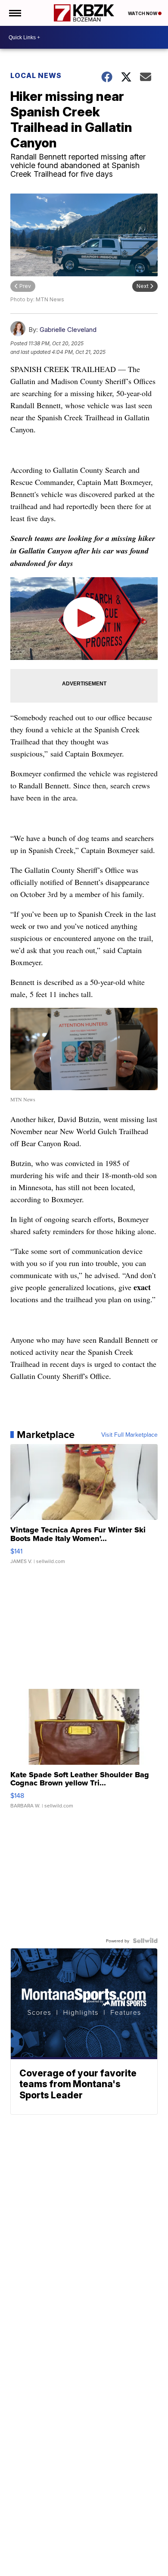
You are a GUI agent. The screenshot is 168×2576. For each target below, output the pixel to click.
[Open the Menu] (14, 13)
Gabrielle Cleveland (68, 330)
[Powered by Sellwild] (145, 1941)
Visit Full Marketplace (129, 1435)
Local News (36, 75)
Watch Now (143, 13)
